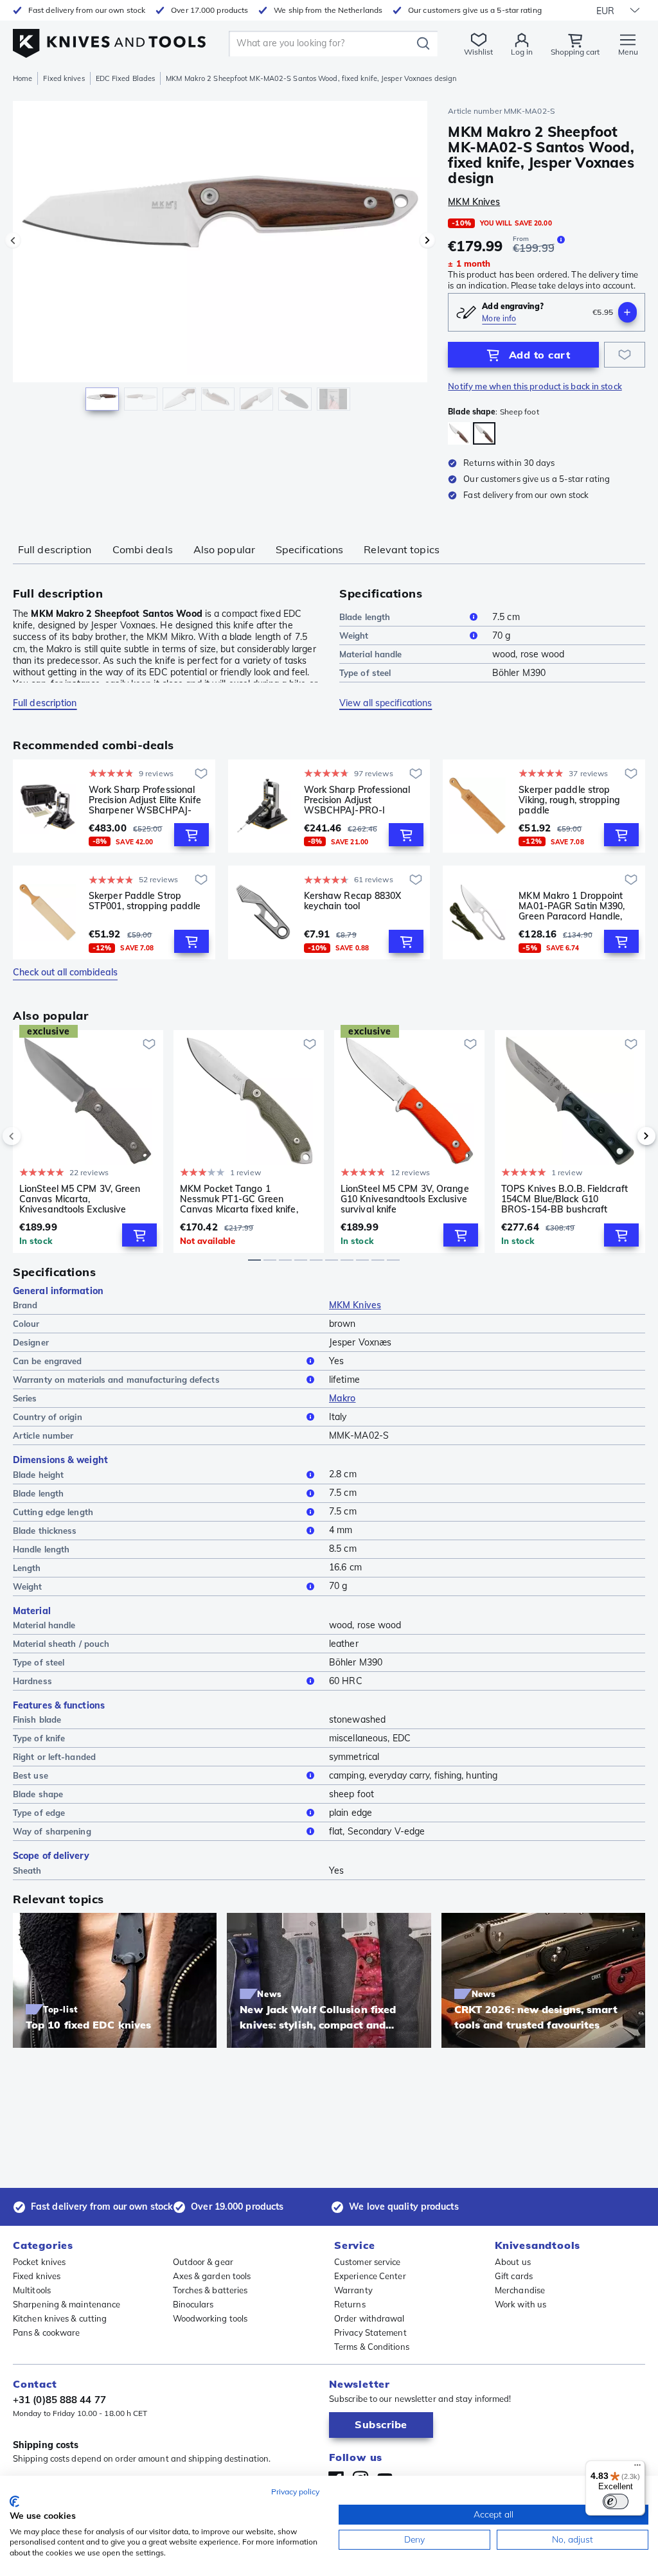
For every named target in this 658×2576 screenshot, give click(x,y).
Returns (350, 2304)
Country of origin (48, 1417)
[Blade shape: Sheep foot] (484, 433)
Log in (522, 52)
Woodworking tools (210, 2318)
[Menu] (637, 2468)
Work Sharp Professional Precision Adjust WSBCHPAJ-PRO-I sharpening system (357, 800)
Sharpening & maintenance (67, 2304)
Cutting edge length (53, 1512)
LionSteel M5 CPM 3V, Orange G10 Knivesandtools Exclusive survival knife (405, 1199)
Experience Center (370, 2276)
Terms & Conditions (372, 2347)
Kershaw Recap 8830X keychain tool (353, 901)
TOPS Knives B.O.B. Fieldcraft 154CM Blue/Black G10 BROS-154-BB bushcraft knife (565, 1199)
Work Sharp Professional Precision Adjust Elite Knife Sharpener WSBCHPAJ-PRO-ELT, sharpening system (145, 800)
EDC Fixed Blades (126, 78)
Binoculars (193, 2304)
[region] (220, 262)
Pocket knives (39, 2262)
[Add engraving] (627, 312)
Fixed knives (64, 78)
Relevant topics (402, 549)
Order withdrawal (369, 2318)
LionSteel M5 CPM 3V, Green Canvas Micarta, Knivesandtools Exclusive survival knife (80, 1199)
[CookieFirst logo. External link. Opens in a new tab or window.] (14, 2501)
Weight (354, 635)
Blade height (38, 1475)
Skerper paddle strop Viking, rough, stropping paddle (569, 800)
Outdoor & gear (203, 2262)
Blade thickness (45, 1531)
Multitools (32, 2290)
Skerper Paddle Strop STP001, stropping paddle (145, 901)
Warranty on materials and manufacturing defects (116, 1380)
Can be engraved (48, 1361)
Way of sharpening (52, 1831)
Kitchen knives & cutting (60, 2318)
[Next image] (427, 240)
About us (513, 2262)
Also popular (224, 549)
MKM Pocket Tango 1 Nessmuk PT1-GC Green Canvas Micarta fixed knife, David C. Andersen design (239, 1199)
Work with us (520, 2304)
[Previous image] (13, 240)
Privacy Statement (370, 2332)
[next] (625, 1136)
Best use (31, 1775)
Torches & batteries (210, 2290)
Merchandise (520, 2290)
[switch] (616, 2501)
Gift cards (514, 2276)
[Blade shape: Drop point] (459, 433)
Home (22, 78)
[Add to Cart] (191, 835)
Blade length (365, 617)
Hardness (32, 1681)
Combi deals (143, 549)
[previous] (33, 1136)
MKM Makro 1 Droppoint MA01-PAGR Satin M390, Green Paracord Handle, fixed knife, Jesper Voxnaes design (577, 906)
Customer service (368, 2262)
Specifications (309, 549)
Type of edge (39, 1813)
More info (499, 318)
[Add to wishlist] (625, 355)
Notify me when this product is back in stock (535, 386)
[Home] (109, 40)
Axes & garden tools (212, 2276)
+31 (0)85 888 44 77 (59, 2400)
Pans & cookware (47, 2332)
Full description (55, 549)
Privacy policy (295, 2492)
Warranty (353, 2290)
